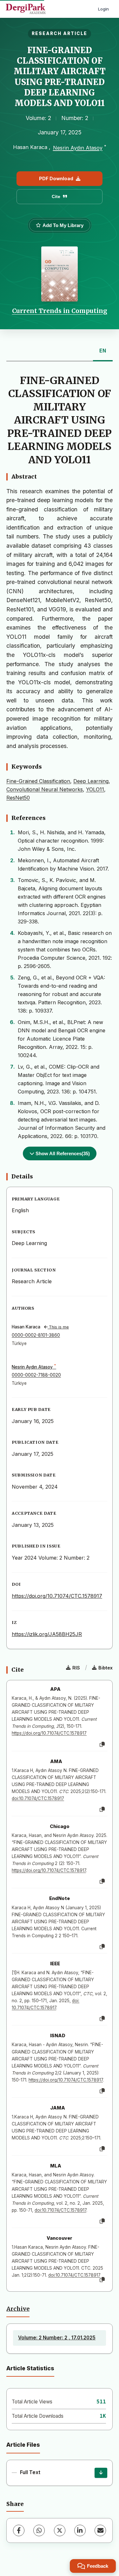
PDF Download (56, 178)
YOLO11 (95, 789)
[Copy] (102, 1745)
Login (103, 9)
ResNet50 (18, 798)
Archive (18, 2309)
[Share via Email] (100, 2530)
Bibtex (106, 1668)
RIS (76, 1668)
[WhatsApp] (39, 2530)
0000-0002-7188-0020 (36, 1375)
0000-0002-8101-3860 (36, 1335)
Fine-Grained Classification (38, 781)
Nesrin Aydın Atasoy (78, 148)
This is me (58, 1327)
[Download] (101, 2473)
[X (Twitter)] (60, 2530)
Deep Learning (91, 781)
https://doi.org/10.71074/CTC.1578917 (57, 1596)
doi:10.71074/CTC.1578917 (38, 1798)
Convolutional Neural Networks (45, 789)
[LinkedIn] (80, 2530)
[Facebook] (19, 2530)
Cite (56, 196)
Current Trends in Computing (60, 311)
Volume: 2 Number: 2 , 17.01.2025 (57, 2338)
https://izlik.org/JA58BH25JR (47, 1634)
